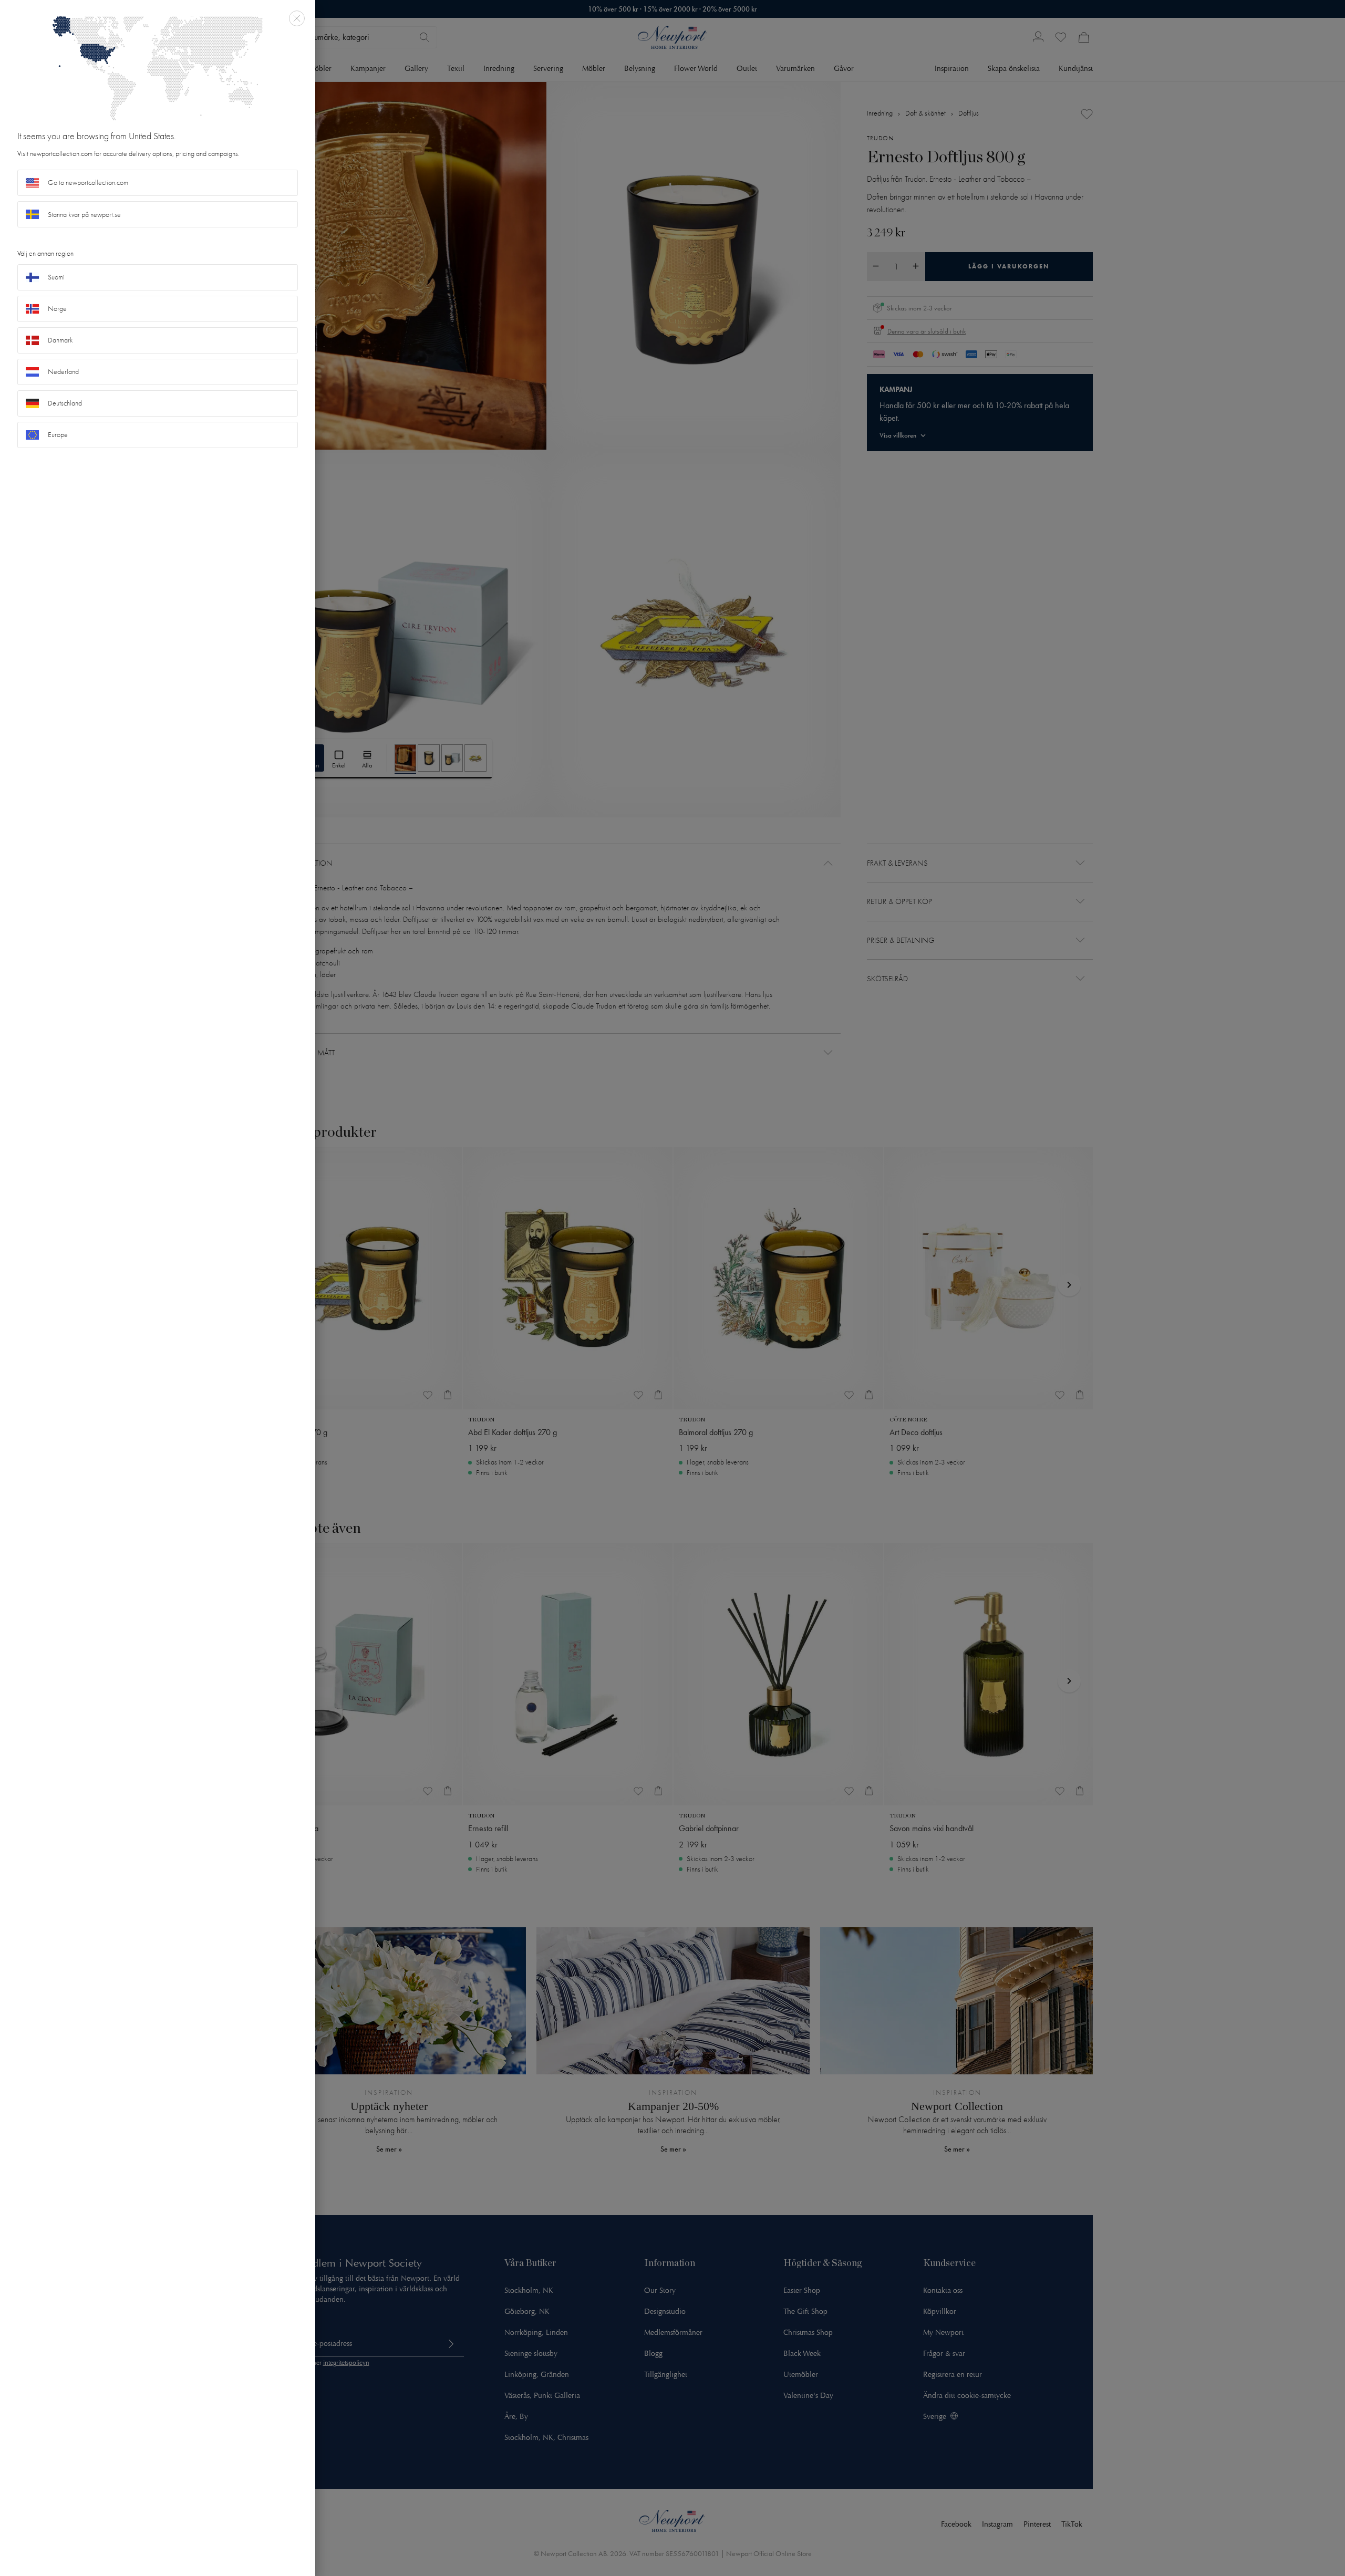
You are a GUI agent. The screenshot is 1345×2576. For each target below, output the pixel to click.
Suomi (56, 277)
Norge (57, 309)
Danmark (60, 340)
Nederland (63, 372)
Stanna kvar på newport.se (84, 215)
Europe (58, 435)
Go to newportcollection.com (88, 183)
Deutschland (65, 403)
